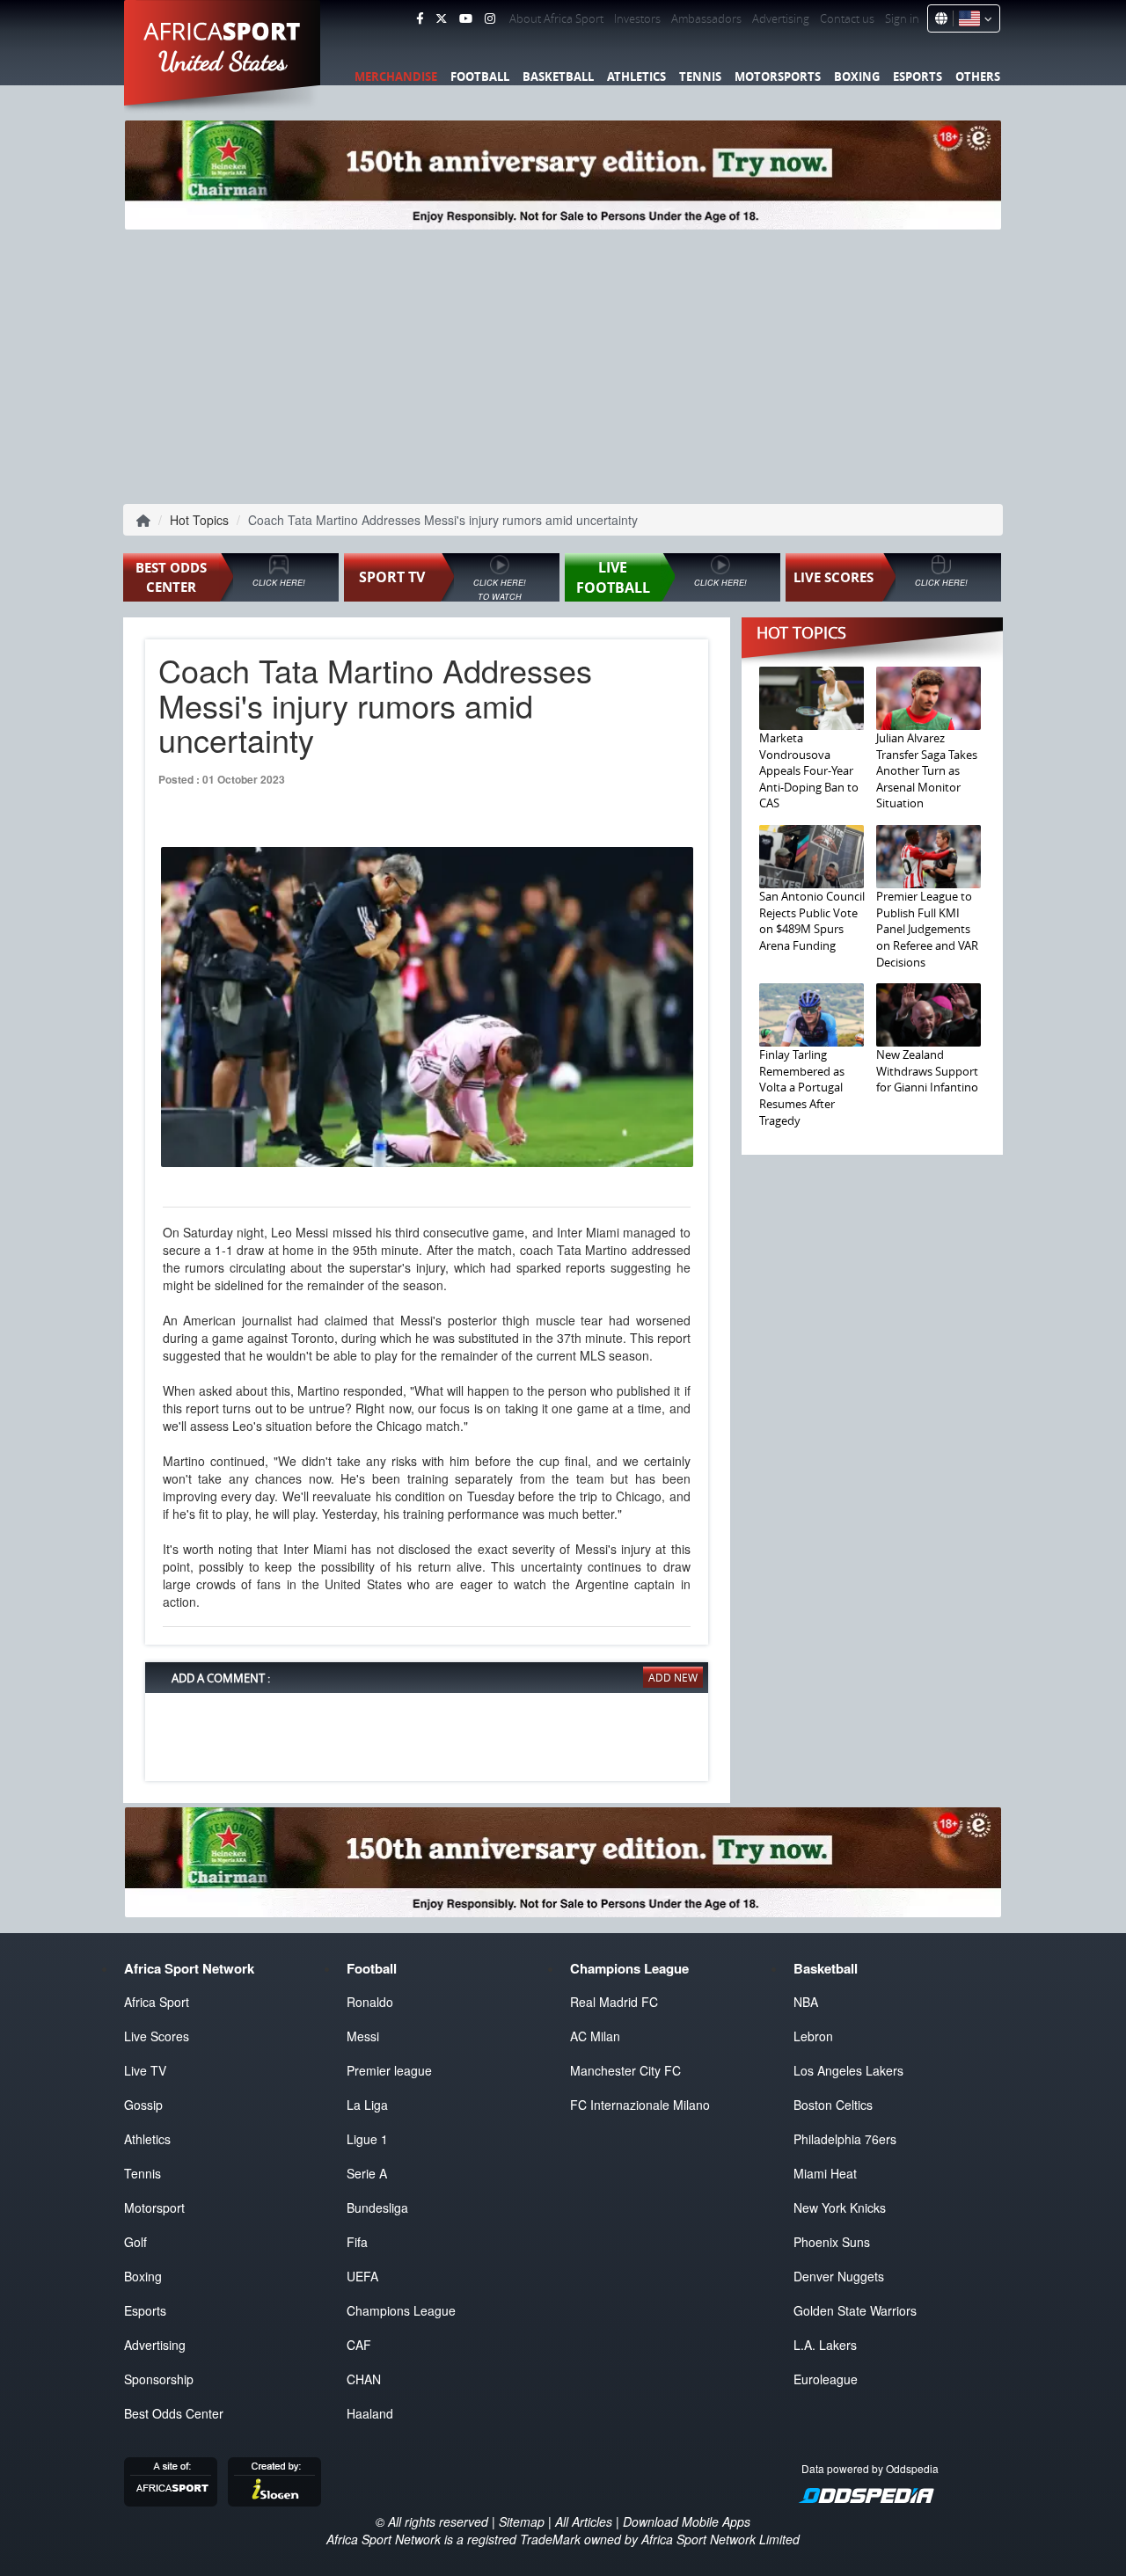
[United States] (972, 18)
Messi (363, 2036)
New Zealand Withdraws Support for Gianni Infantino (927, 1071)
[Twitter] (441, 18)
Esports (918, 77)
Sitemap (522, 2521)
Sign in (902, 18)
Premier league (389, 2070)
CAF (359, 2345)
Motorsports (778, 77)
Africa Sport (157, 2002)
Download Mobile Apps (687, 2521)
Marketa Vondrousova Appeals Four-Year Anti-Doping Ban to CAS (809, 770)
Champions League (401, 2310)
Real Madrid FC (614, 2002)
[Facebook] (420, 18)
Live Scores (157, 2036)
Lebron (813, 2036)
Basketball (558, 77)
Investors (637, 18)
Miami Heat (825, 2173)
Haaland (370, 2413)
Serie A (367, 2173)
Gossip (143, 2105)
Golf (135, 2242)
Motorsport (154, 2207)
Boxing (857, 77)
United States (223, 62)
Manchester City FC (625, 2070)
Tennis (700, 77)
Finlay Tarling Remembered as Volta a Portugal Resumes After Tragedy (802, 1087)
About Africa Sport (556, 18)
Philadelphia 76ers (845, 2139)
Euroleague (826, 2379)
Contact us (847, 18)
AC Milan (595, 2036)
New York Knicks (840, 2207)
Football (480, 77)
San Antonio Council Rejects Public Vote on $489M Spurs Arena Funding (812, 921)
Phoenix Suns (832, 2242)
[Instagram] (490, 18)
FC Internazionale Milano (640, 2105)
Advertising (781, 18)
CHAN (364, 2379)
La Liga (367, 2105)
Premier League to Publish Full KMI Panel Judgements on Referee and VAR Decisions (927, 929)
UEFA (362, 2276)
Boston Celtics (833, 2105)
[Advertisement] (563, 365)
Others (978, 77)
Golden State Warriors (855, 2310)
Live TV (145, 2070)
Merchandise (396, 77)
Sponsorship (159, 2379)
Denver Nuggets (839, 2276)
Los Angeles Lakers (848, 2070)
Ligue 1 (367, 2139)
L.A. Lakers (825, 2345)
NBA (806, 2002)
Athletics (636, 77)
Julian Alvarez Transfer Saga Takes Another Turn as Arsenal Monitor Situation (927, 770)
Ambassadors (706, 18)
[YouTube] (466, 18)
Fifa (357, 2242)
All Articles (584, 2521)
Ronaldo (370, 2002)
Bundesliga (377, 2207)
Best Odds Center (174, 2413)
